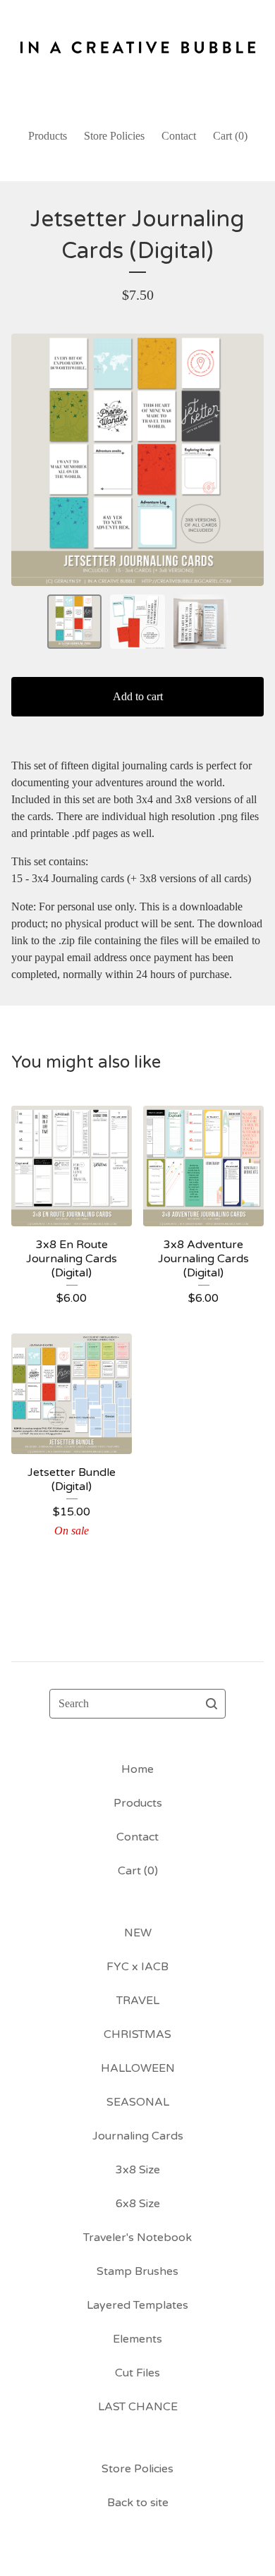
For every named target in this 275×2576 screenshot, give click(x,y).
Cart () (230, 136)
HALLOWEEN (138, 2068)
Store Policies (114, 136)
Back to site (138, 2503)
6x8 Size (138, 2204)
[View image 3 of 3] (201, 622)
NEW (138, 1933)
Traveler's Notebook (137, 2238)
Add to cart (138, 696)
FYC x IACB (137, 1967)
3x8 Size (138, 2170)
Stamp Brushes (137, 2271)
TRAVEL (138, 2001)
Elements (137, 2339)
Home (137, 1769)
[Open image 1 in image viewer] (137, 460)
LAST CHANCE (138, 2407)
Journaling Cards (138, 2136)
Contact (179, 136)
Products (48, 136)
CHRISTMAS (137, 2034)
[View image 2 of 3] (137, 622)
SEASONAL (138, 2102)
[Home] (137, 58)
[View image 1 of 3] (75, 622)
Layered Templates (137, 2305)
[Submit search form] (212, 1704)
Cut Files (137, 2373)
